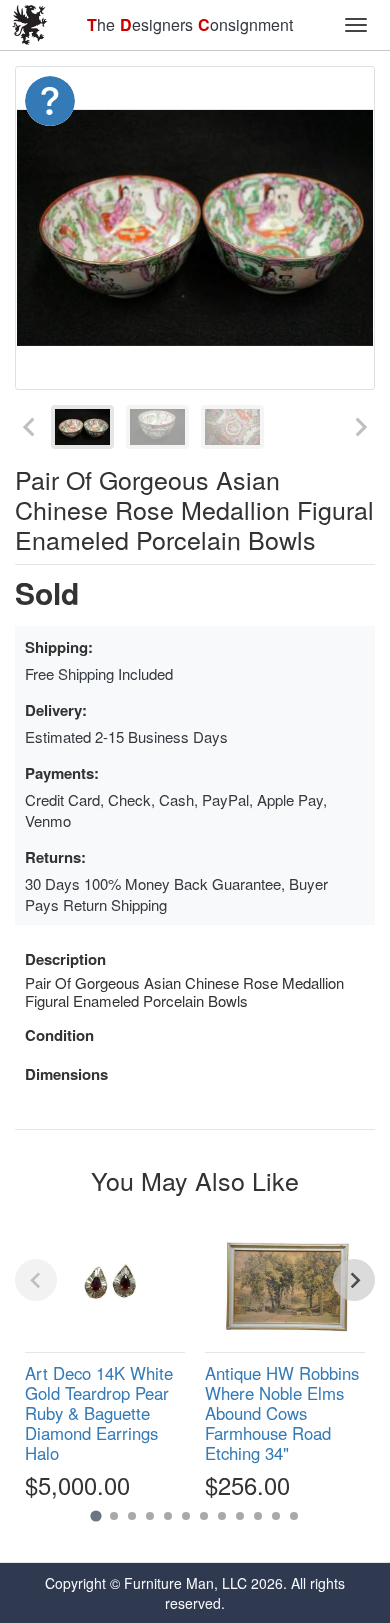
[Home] (30, 25)
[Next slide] (360, 427)
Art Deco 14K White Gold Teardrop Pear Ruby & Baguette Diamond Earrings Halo (99, 1413)
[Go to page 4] (150, 1516)
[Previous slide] (30, 427)
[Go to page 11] (276, 1516)
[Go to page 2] (114, 1516)
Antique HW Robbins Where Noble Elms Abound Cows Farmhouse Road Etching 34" (282, 1413)
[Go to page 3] (132, 1516)
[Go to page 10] (258, 1516)
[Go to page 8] (222, 1516)
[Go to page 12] (294, 1516)
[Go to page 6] (186, 1516)
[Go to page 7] (204, 1516)
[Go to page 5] (168, 1516)
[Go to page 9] (240, 1516)
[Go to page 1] (95, 1516)
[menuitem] (82, 427)
